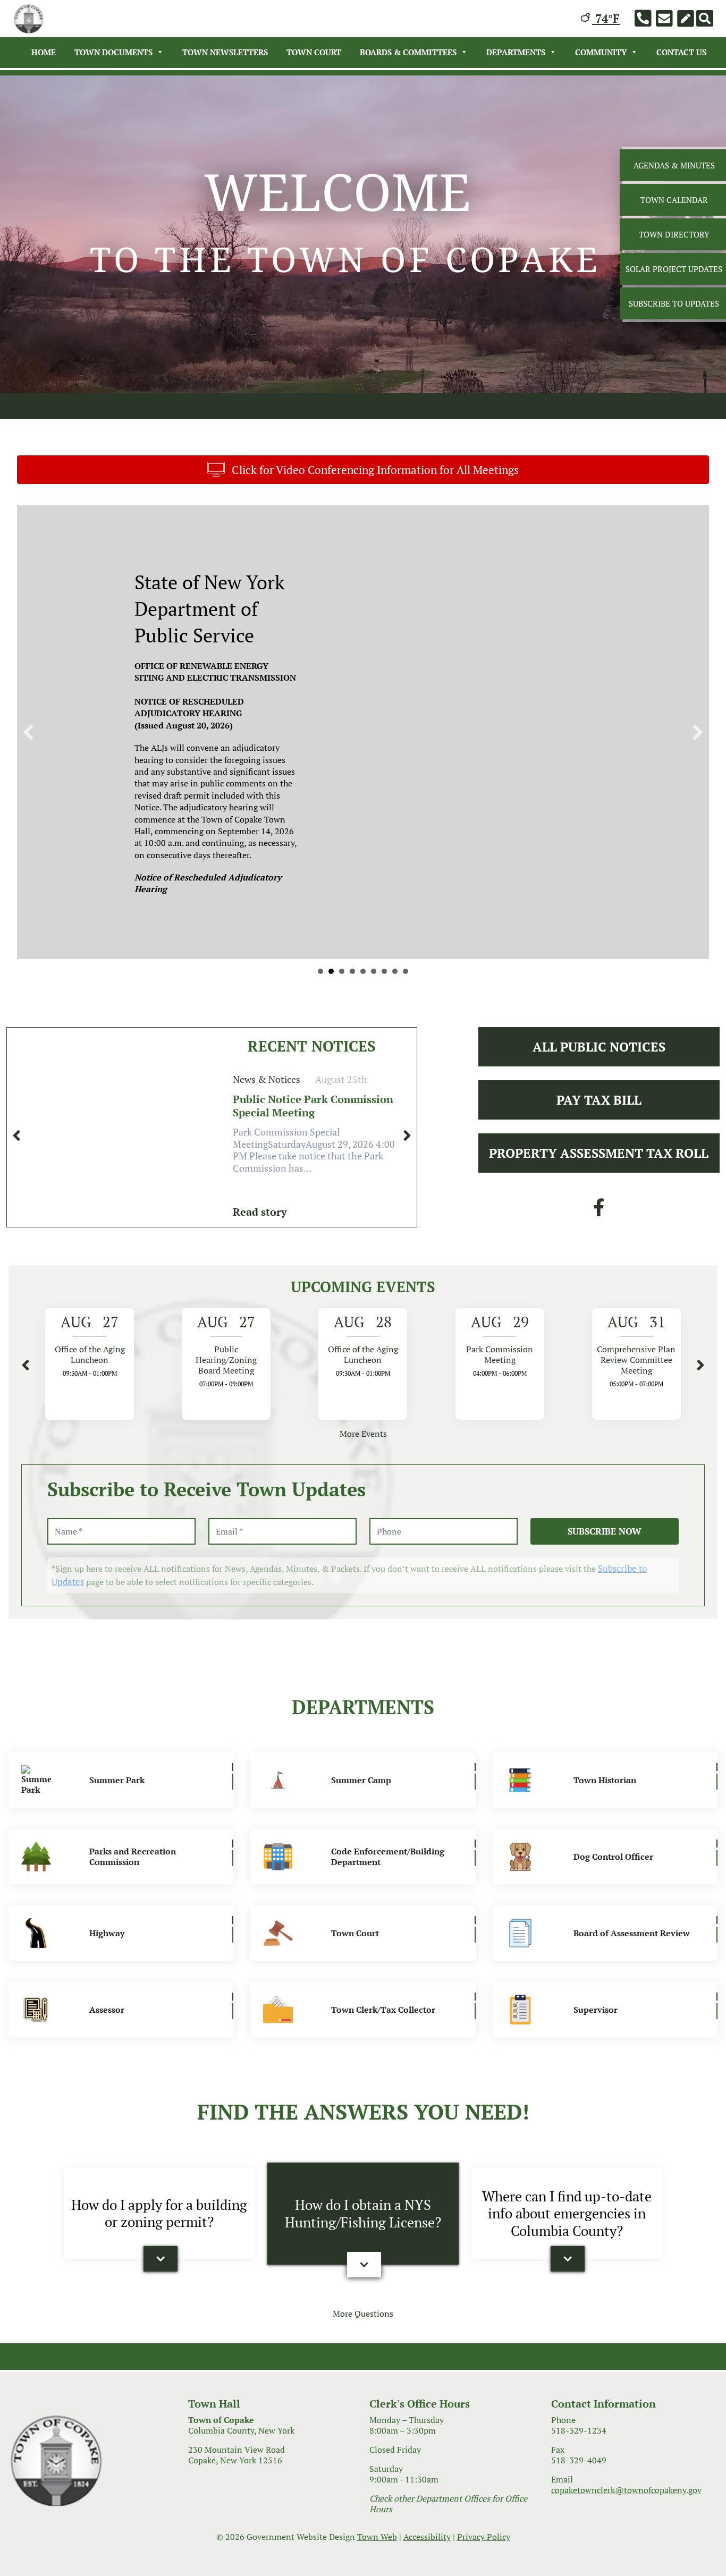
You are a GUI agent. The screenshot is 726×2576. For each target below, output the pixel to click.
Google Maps (505, 863)
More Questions (363, 2287)
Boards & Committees (408, 52)
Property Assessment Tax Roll (599, 1127)
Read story (260, 1186)
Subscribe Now (605, 1505)
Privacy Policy (484, 2511)
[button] (161, 2233)
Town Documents (113, 52)
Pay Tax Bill (599, 1074)
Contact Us (681, 52)
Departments (516, 52)
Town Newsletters (225, 52)
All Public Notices (599, 1021)
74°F (606, 18)
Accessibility (427, 2511)
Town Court (314, 52)
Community (601, 52)
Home (44, 52)
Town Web (377, 2511)
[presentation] (16, 1110)
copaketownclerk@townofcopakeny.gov (626, 2464)
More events (363, 1408)
